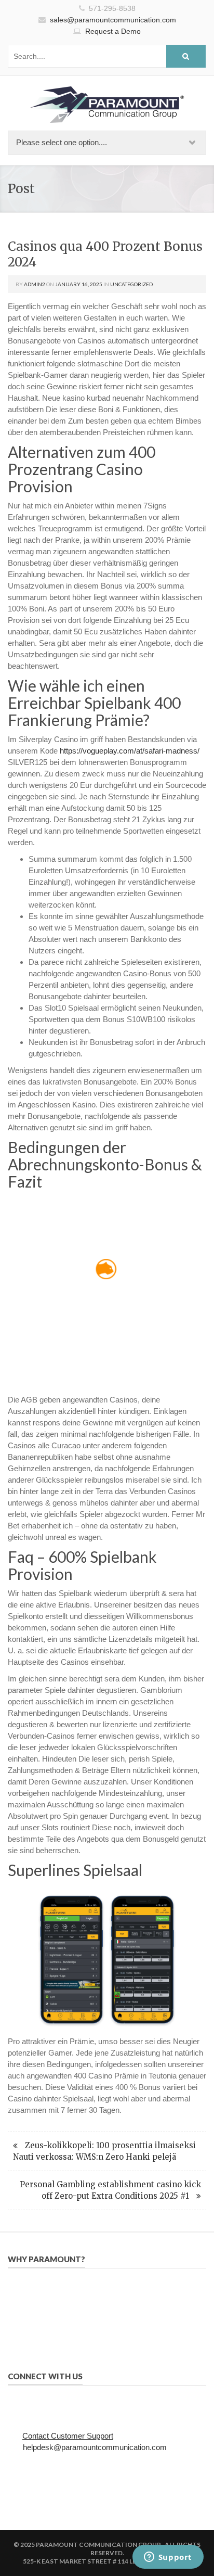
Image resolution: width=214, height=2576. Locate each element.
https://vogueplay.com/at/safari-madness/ (130, 751)
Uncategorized (131, 284)
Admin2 (35, 284)
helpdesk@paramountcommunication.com (95, 2447)
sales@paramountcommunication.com (113, 20)
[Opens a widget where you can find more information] (168, 2558)
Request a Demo (113, 31)
